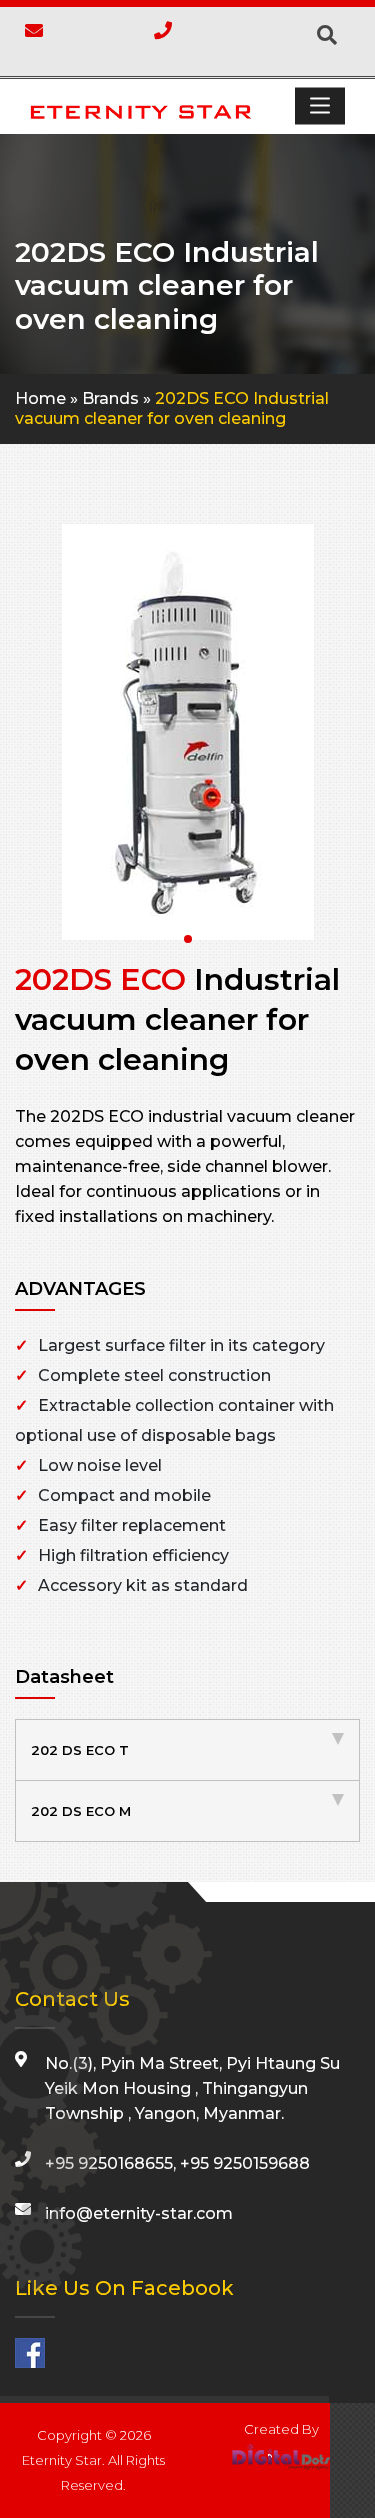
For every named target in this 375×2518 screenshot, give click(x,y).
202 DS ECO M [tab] (81, 1811)
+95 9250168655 (109, 2163)
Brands (110, 398)
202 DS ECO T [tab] (80, 1750)
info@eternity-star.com (139, 2213)
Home (40, 398)
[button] (188, 939)
